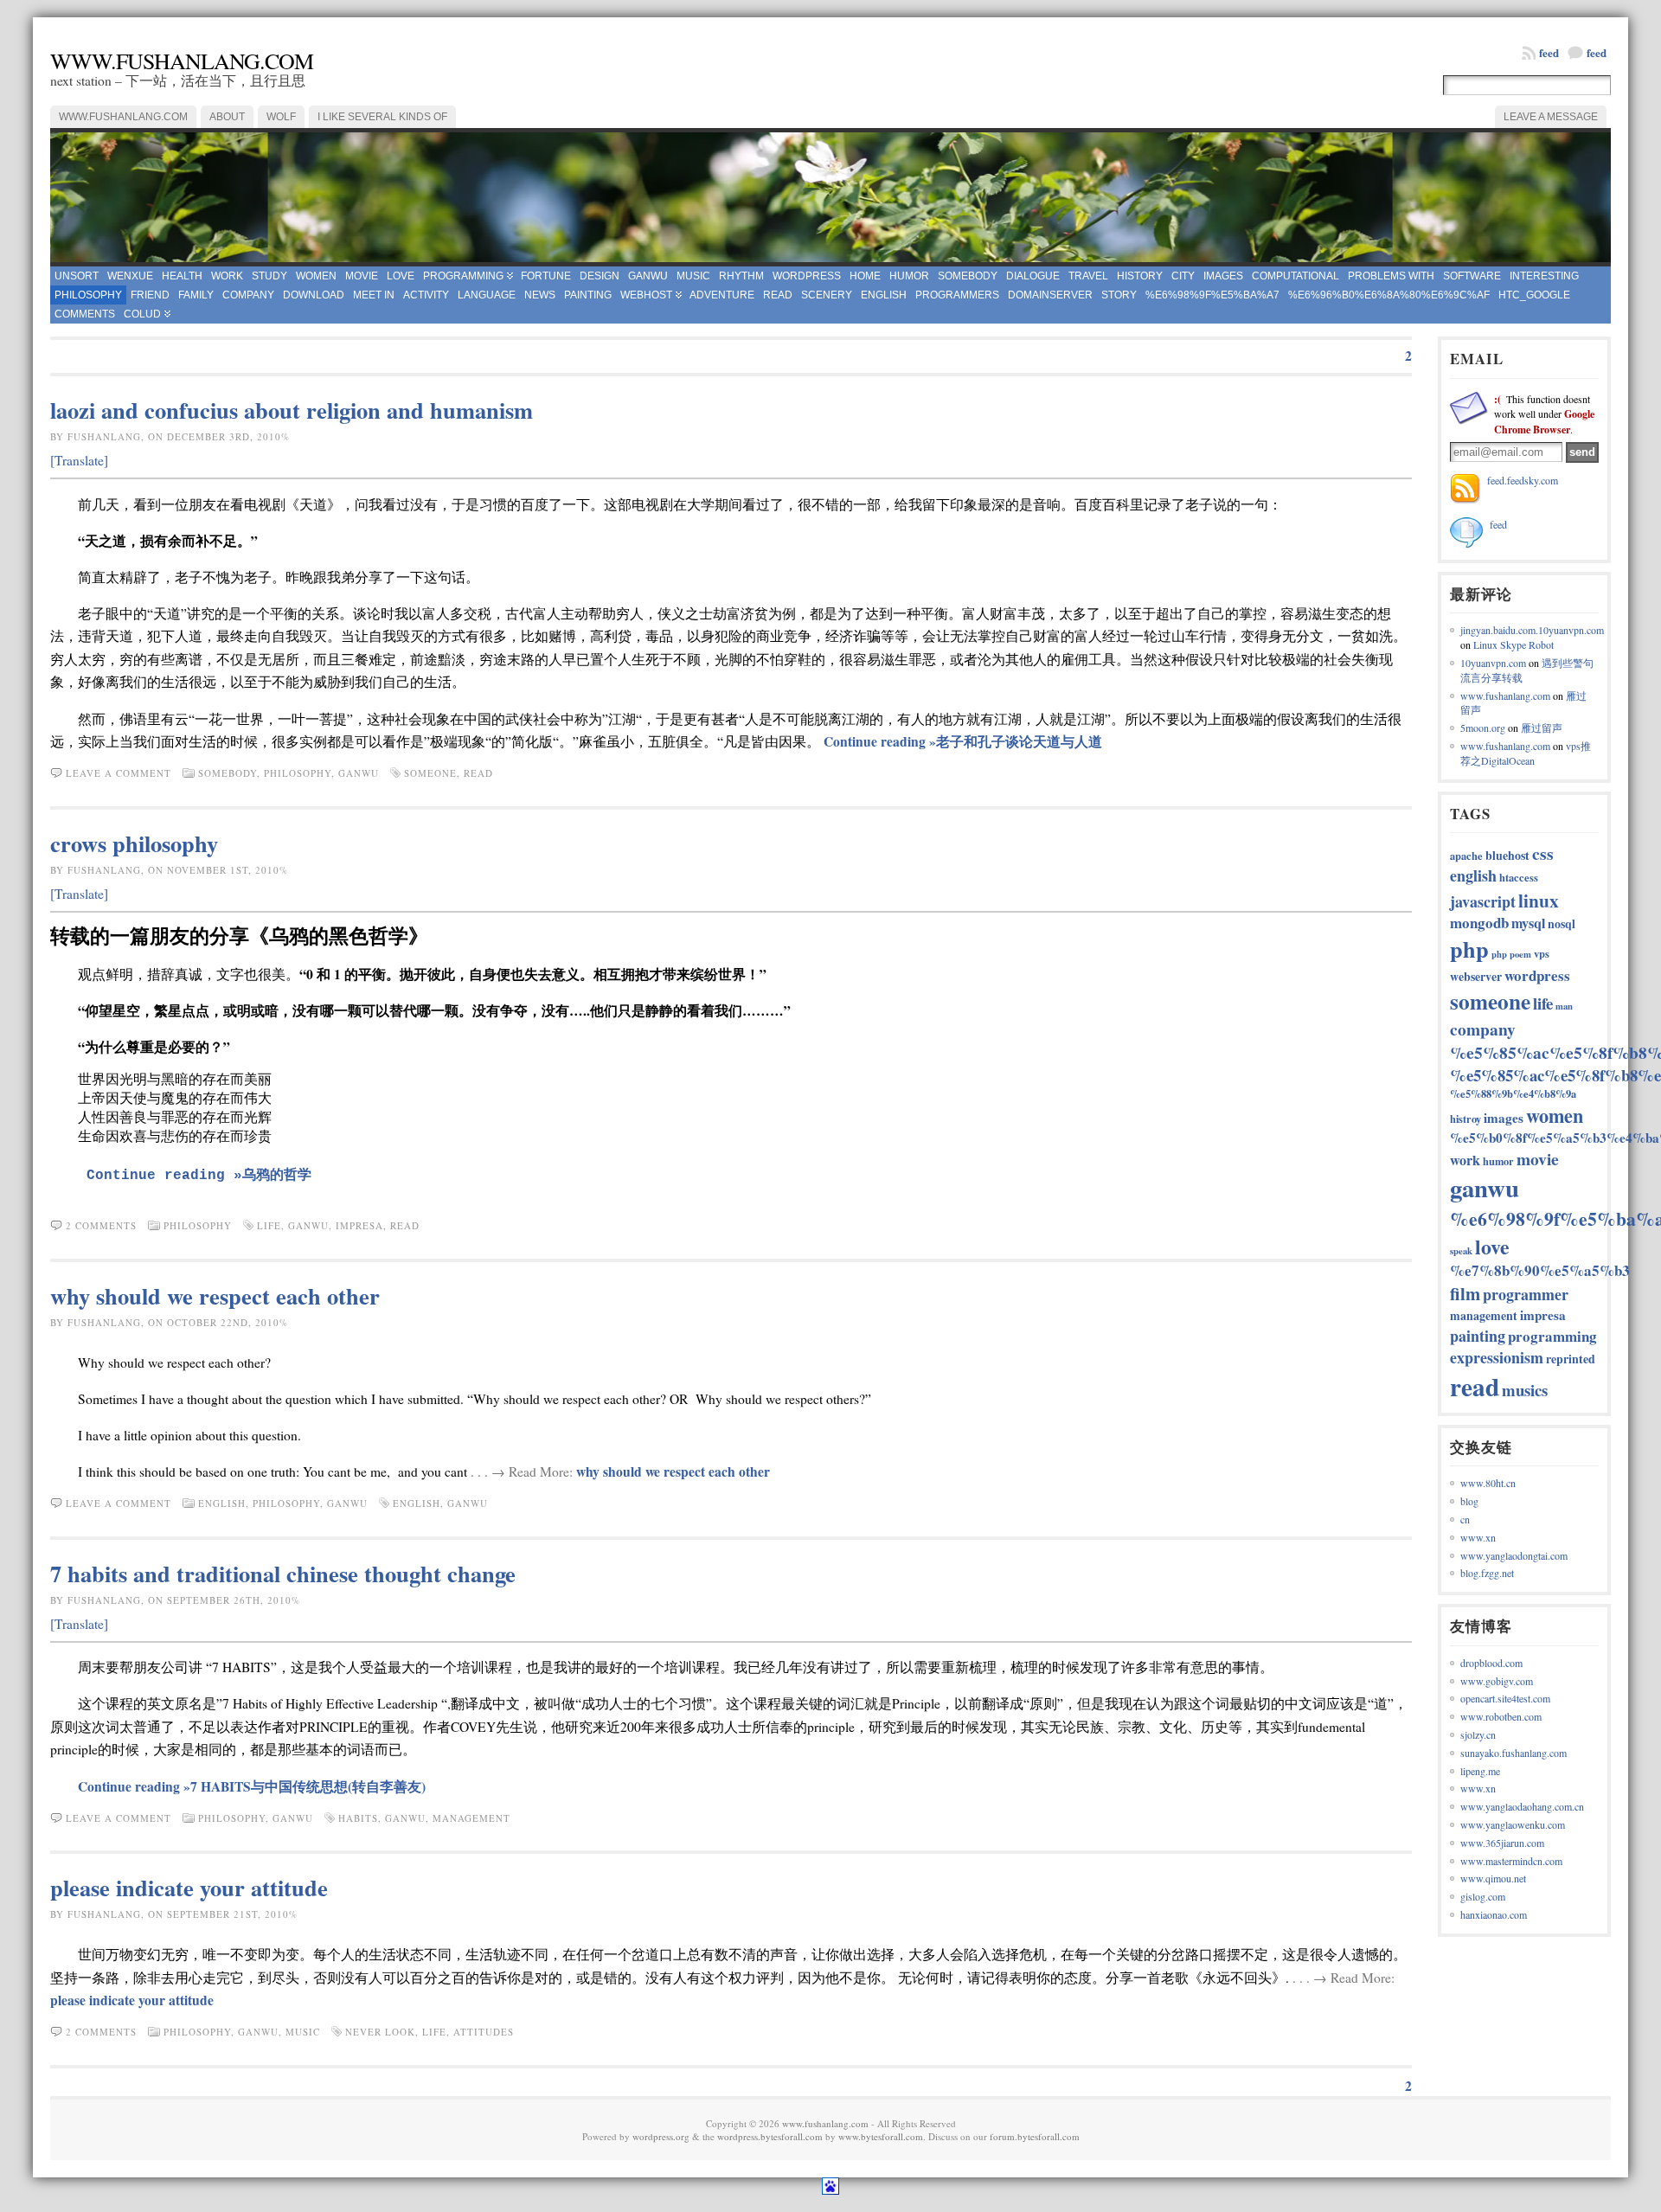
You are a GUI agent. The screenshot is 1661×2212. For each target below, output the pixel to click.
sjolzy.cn (1478, 1734)
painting (588, 295)
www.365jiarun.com (1502, 1843)
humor (909, 276)
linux (1539, 900)
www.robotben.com (1501, 1716)
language (487, 295)
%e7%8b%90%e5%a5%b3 (1540, 1270)
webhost (646, 295)
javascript (1483, 901)
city (1183, 276)
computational (1295, 276)
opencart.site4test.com (1505, 1698)
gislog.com (1483, 1896)
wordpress (807, 276)
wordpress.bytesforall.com (770, 2136)
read (778, 295)
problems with (1391, 276)
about (227, 117)
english (884, 295)
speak (1461, 1251)
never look (380, 2032)
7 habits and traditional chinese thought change (283, 1573)
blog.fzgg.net (1487, 1573)
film (1465, 1293)
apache (1466, 856)
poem (1520, 954)
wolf (281, 117)
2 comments (101, 1225)
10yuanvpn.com (1493, 663)
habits (358, 1818)
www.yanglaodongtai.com (1514, 1555)
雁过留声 (1542, 728)
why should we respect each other (215, 1295)
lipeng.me (1480, 1771)
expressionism (1497, 1357)
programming (463, 276)
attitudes (484, 2032)
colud (142, 314)
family (196, 295)
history (1140, 276)
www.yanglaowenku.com (1513, 1824)
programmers (957, 295)
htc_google (1534, 295)
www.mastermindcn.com (1511, 1861)
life (269, 1225)
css (1543, 853)
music (693, 276)
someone (430, 773)
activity (426, 295)
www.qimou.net (1493, 1878)
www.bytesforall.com (881, 2136)
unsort (77, 276)
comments (85, 314)
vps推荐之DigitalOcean (1526, 753)
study (269, 276)
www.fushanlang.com (182, 61)
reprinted (1571, 1359)
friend (150, 295)
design (600, 276)
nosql (1562, 923)
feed (1597, 52)
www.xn (1478, 1537)
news (540, 295)
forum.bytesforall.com (1035, 2136)
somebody (968, 276)
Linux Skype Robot (1513, 644)
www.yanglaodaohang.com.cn (1522, 1806)
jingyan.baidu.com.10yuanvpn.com (1532, 630)
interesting (1544, 276)
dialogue (1033, 276)
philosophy (88, 295)
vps (1542, 953)
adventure (722, 295)
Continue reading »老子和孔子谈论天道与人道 (963, 741)
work (227, 276)
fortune (546, 276)
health (182, 276)
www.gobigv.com (1497, 1681)
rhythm (741, 276)
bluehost (1507, 855)
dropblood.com (1491, 1663)
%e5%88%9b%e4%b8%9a (1513, 1093)
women (316, 276)
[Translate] (79, 460)
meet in (374, 295)
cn (1465, 1519)
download (314, 295)
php (1469, 949)
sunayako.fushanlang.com (1513, 1753)
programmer (1526, 1294)
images (1223, 276)
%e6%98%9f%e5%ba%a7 (1212, 295)
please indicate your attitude (189, 1887)
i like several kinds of (382, 117)
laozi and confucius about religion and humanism (292, 410)
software (1472, 276)
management (471, 1818)
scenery (827, 295)
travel (1088, 276)
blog (1469, 1501)
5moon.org (1483, 728)
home (865, 276)
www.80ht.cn (1488, 1483)
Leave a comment (119, 773)
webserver (1476, 976)
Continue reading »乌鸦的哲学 (199, 1176)
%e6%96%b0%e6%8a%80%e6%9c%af (1389, 295)
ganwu (648, 276)
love (401, 276)
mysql (1528, 923)
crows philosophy (134, 843)
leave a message (1551, 117)
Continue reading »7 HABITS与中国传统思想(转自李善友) (252, 1786)
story (1119, 295)
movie (362, 276)
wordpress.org (661, 2136)
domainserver (1050, 295)
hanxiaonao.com (1494, 1914)
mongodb (1479, 923)
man (1564, 1006)
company (248, 295)
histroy (1465, 1119)
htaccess (1519, 877)
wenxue (130, 276)
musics (1525, 1390)
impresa (359, 1225)
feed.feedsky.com (1523, 480)
